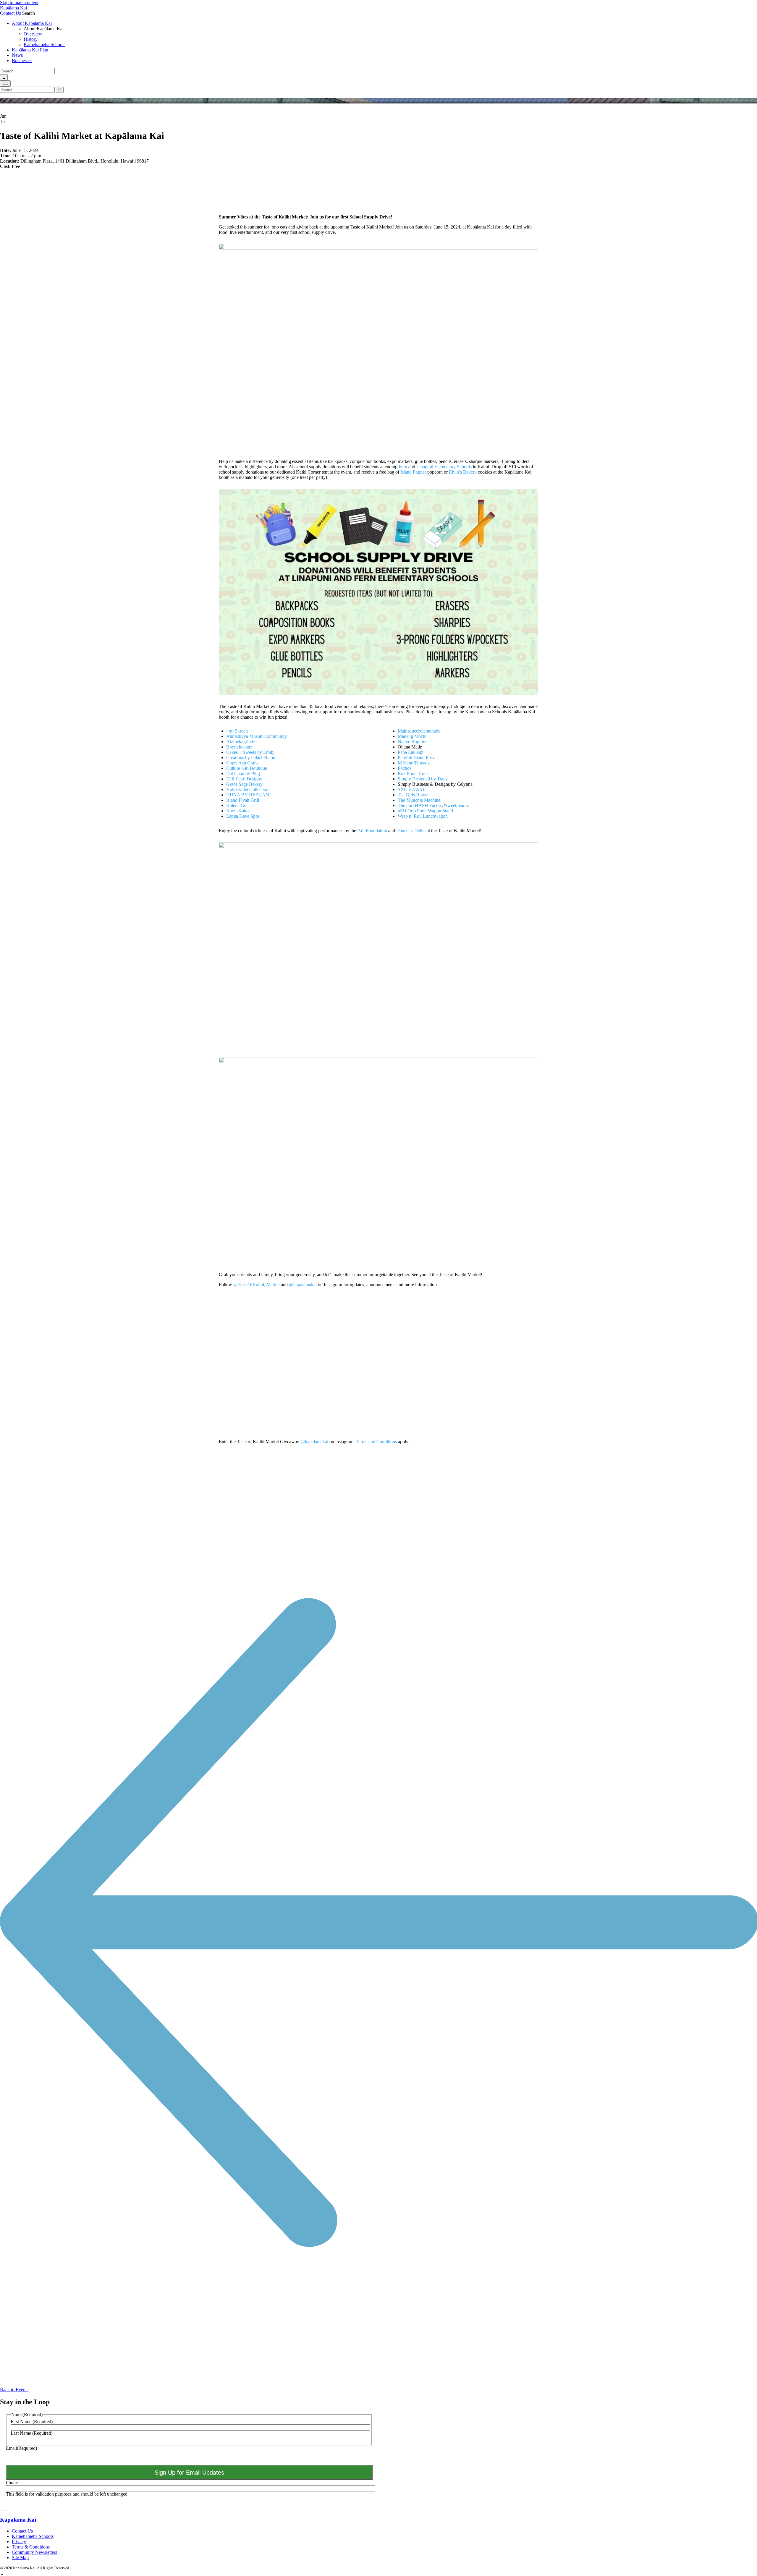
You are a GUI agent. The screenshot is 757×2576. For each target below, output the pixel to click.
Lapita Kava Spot (243, 816)
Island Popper (413, 472)
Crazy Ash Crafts (242, 763)
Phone (12, 2482)
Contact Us (10, 13)
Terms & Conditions (31, 2547)
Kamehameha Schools (45, 44)
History (31, 39)
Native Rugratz (412, 742)
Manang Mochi (412, 736)
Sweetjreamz (457, 805)
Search (29, 13)
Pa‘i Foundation (372, 831)
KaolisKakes (238, 811)
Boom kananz (239, 747)
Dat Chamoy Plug (243, 773)
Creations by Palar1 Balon (251, 758)
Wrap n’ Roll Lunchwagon (423, 816)
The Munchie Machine (419, 800)
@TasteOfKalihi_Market (257, 1285)
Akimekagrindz (241, 742)
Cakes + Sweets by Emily (250, 752)
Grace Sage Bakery (244, 784)
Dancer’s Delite (411, 831)
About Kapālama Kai (32, 23)
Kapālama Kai (13, 8)
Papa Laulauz (410, 752)
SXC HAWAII (412, 789)
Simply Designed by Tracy (423, 779)
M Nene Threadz (414, 763)
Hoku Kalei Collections (248, 789)
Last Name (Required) (31, 2433)
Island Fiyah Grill (243, 800)
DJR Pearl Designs (244, 779)
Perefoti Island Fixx (416, 758)
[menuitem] (384, 34)
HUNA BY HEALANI (248, 795)
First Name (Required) (32, 2422)
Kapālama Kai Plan (30, 50)
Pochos (405, 768)
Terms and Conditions (376, 1442)
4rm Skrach (237, 731)
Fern (403, 467)
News (17, 55)
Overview (33, 34)
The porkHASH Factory (421, 805)
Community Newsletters (34, 2552)
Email (21, 2448)
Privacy (19, 2542)
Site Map (20, 2558)
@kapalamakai (303, 1285)
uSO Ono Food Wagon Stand (425, 811)
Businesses (22, 60)
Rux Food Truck (413, 773)
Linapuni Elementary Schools (444, 467)
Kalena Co (236, 805)
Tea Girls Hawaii (414, 795)
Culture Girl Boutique (247, 768)
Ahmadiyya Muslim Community (257, 736)
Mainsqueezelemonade (419, 731)
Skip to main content (19, 3)
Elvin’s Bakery (463, 472)
